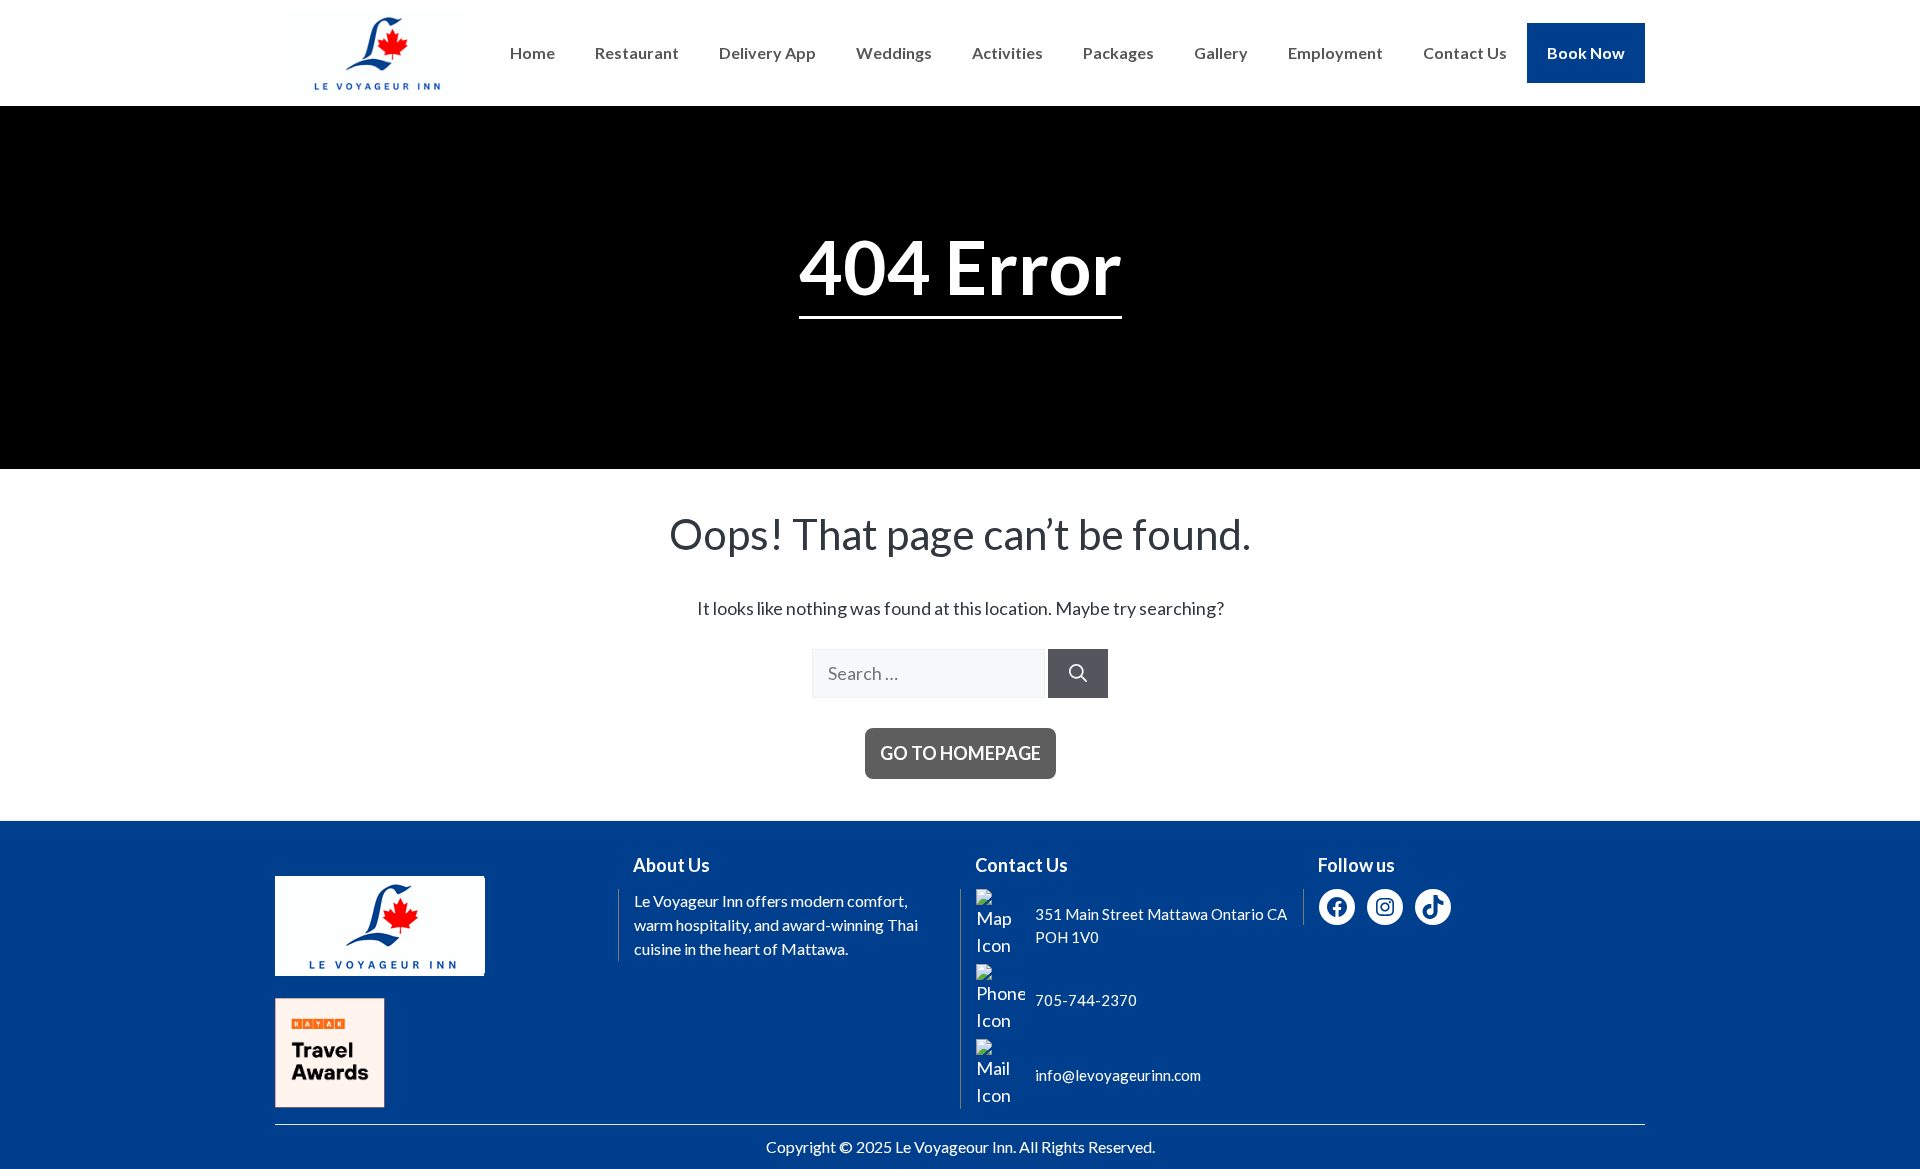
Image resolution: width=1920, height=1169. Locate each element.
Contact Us (1465, 52)
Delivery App (767, 52)
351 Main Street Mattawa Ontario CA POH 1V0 (1161, 925)
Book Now (1586, 52)
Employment (1335, 52)
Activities (1007, 52)
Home (532, 52)
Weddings (894, 52)
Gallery (1221, 52)
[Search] (1078, 673)
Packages (1118, 52)
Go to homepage (960, 753)
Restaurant (637, 52)
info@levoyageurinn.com (1118, 1075)
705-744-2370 (1086, 1000)
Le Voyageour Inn (954, 1146)
